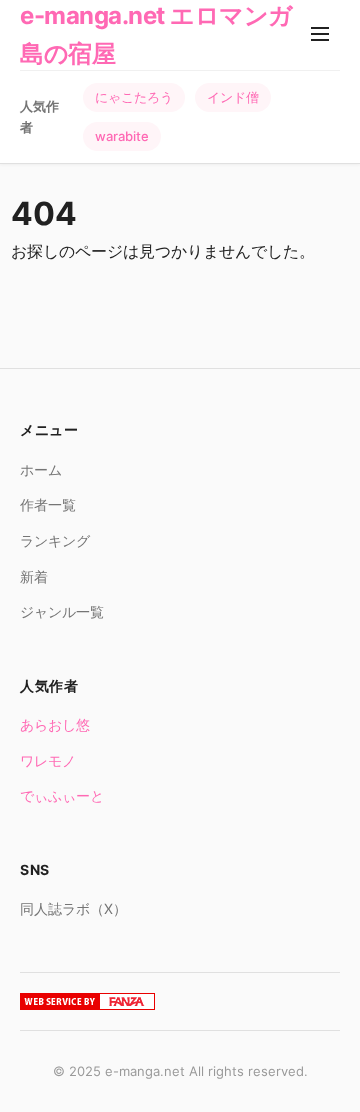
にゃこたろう (134, 97)
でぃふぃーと (62, 795)
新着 (34, 576)
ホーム (41, 469)
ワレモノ (48, 760)
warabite (122, 136)
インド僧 (233, 97)
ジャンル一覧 (62, 611)
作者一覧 (48, 504)
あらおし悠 (55, 724)
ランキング (55, 540)
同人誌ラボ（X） (73, 908)
